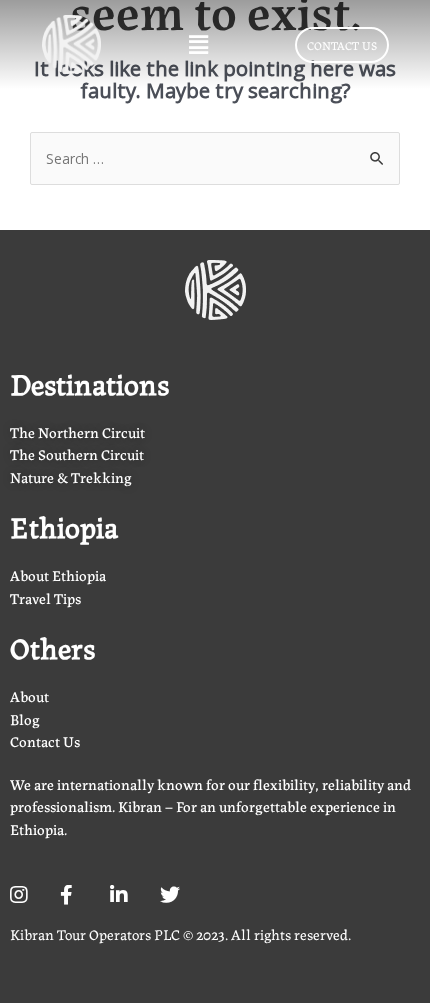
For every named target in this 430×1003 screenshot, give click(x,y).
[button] (198, 44)
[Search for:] (215, 158)
